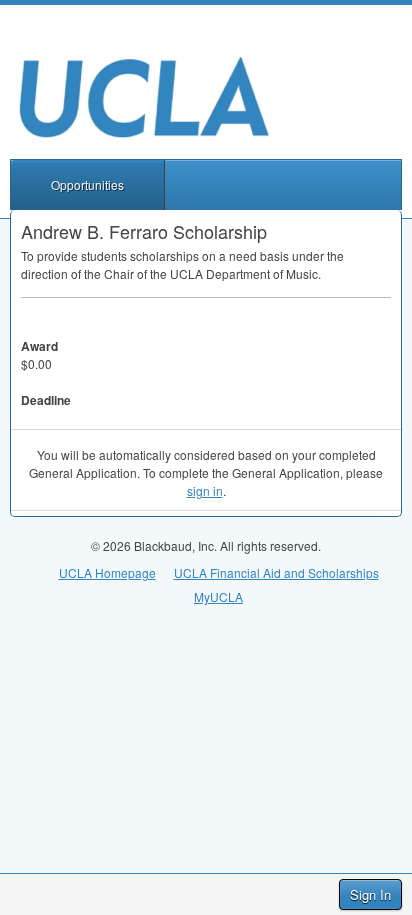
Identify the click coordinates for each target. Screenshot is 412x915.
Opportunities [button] (87, 184)
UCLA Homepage (107, 572)
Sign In (370, 894)
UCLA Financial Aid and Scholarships (276, 572)
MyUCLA (218, 596)
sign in (205, 490)
